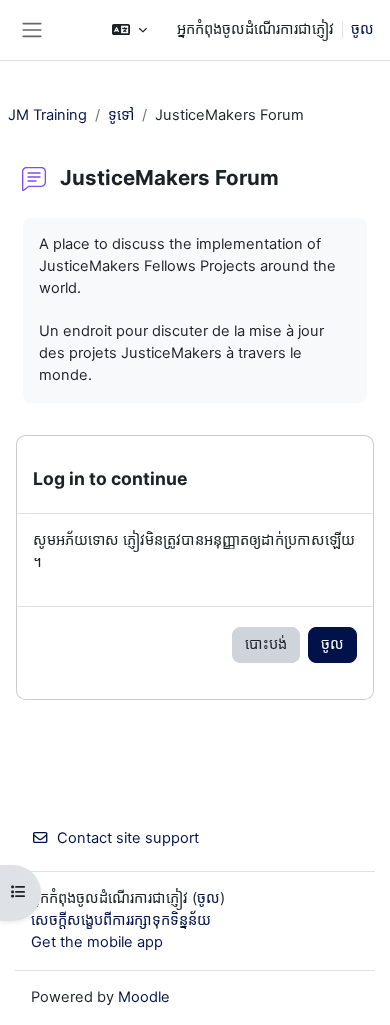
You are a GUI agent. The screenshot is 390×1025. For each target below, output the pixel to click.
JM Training (47, 115)
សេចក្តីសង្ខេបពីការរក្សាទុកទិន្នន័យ (121, 920)
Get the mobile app (97, 942)
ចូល (362, 29)
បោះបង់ (266, 644)
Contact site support (128, 838)
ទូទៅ (121, 115)
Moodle (144, 997)
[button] (129, 30)
